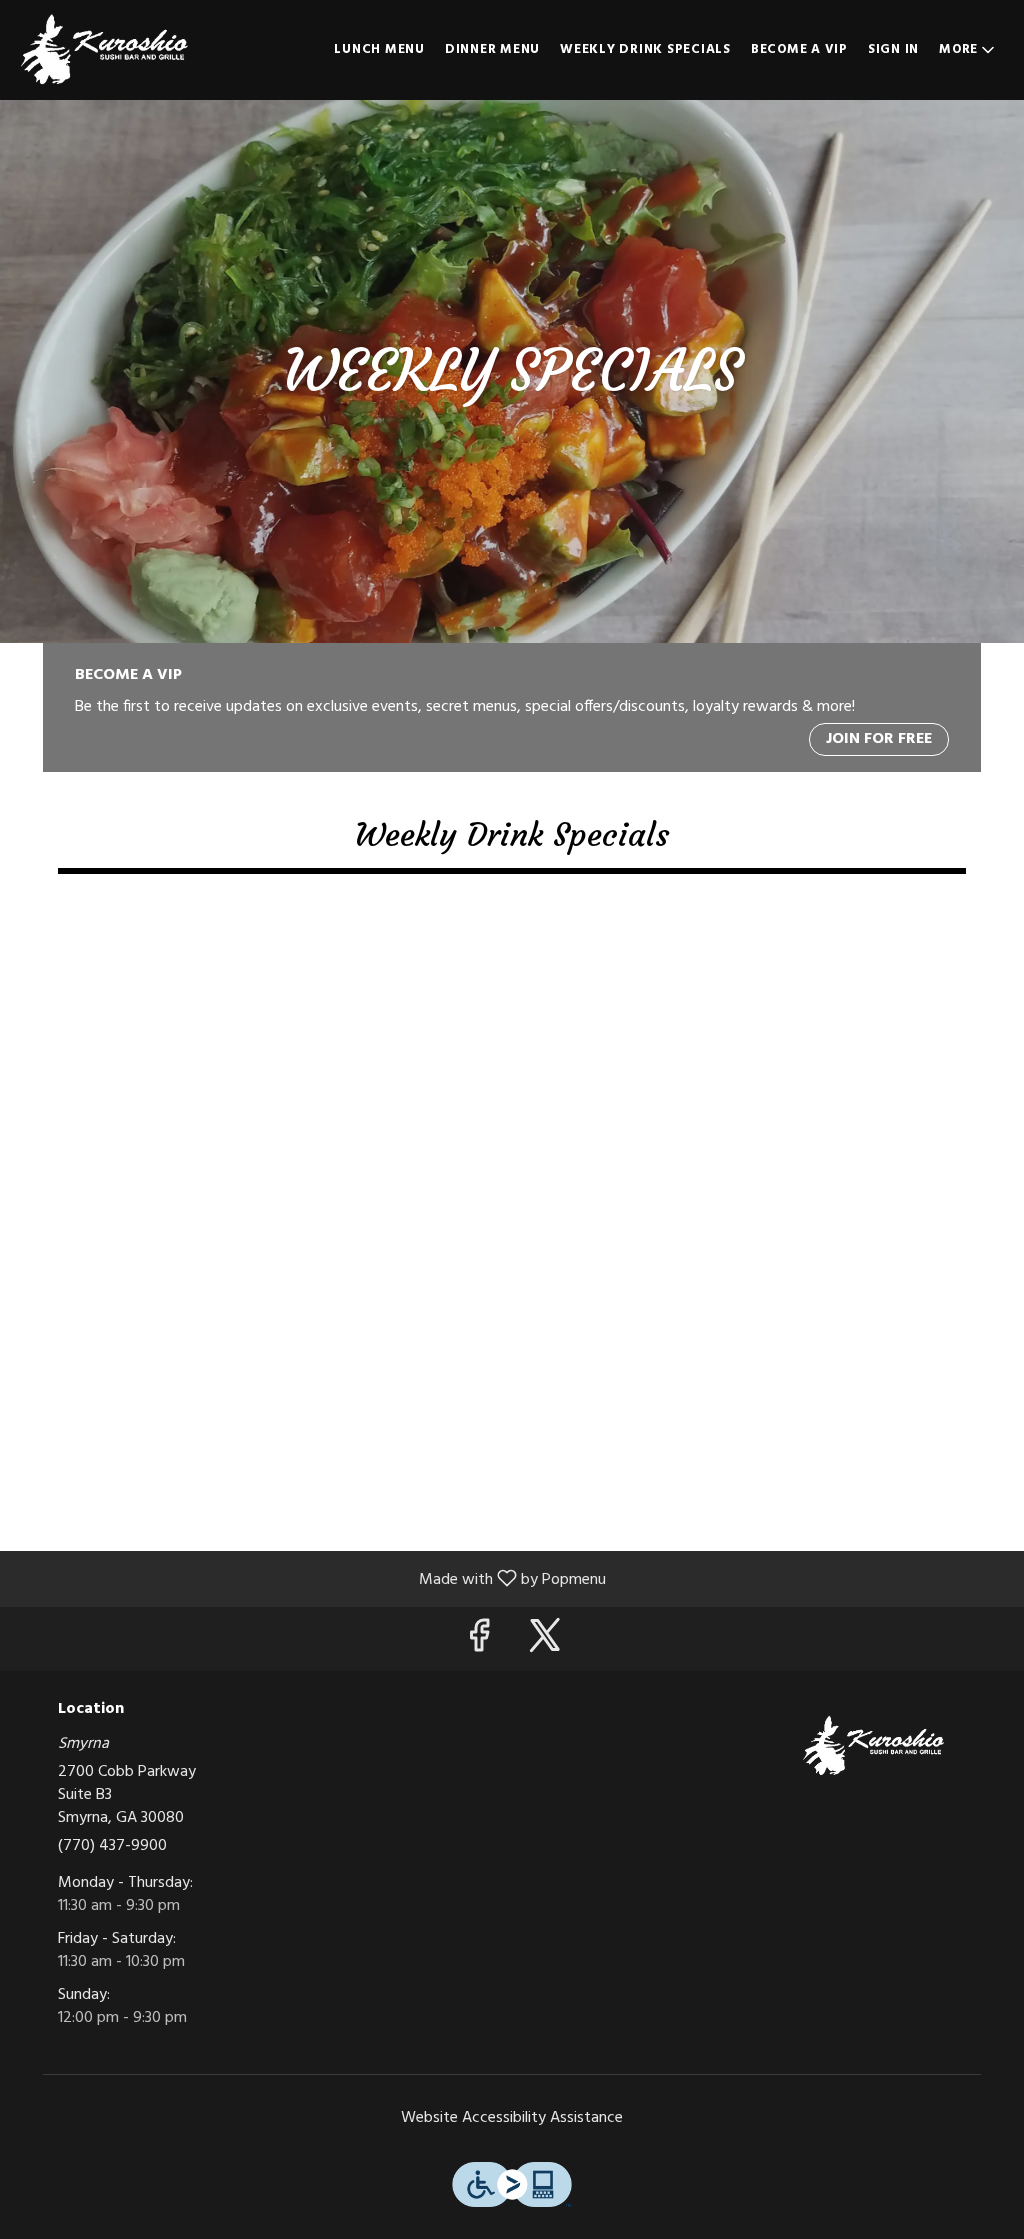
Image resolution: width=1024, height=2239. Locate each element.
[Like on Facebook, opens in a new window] (479, 1643)
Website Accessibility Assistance (512, 2118)
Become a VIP (799, 49)
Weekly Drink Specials (645, 49)
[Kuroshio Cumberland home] (106, 50)
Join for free (879, 739)
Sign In (893, 49)
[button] (968, 50)
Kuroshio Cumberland (875, 1746)
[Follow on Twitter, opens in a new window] (545, 1643)
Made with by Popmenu (310, 1578)
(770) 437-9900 (112, 1846)
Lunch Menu (379, 49)
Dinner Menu (492, 49)
